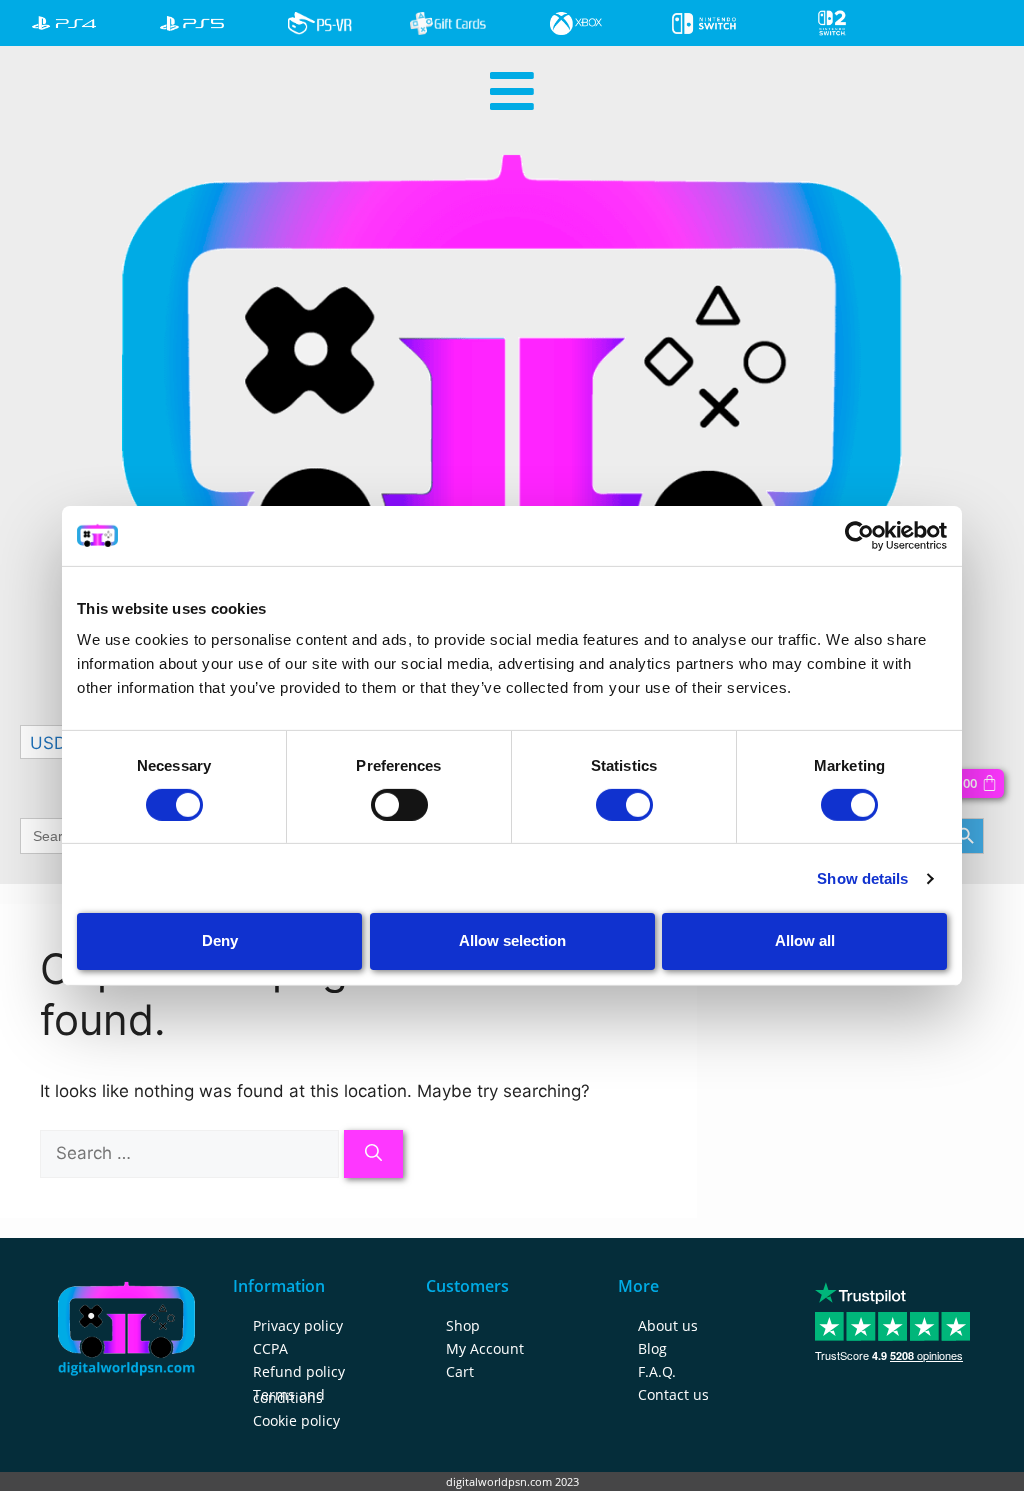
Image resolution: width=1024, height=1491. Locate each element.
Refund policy (299, 1371)
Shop (463, 1325)
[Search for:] (192, 1153)
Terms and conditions (289, 1396)
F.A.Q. (657, 1371)
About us (668, 1325)
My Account (485, 1348)
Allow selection (512, 940)
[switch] (399, 805)
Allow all (805, 940)
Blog (652, 1348)
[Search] (373, 1154)
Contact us (673, 1394)
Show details (862, 878)
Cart (460, 1371)
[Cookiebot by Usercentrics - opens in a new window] (859, 535)
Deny (220, 940)
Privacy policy (298, 1325)
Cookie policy (296, 1420)
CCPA (270, 1348)
